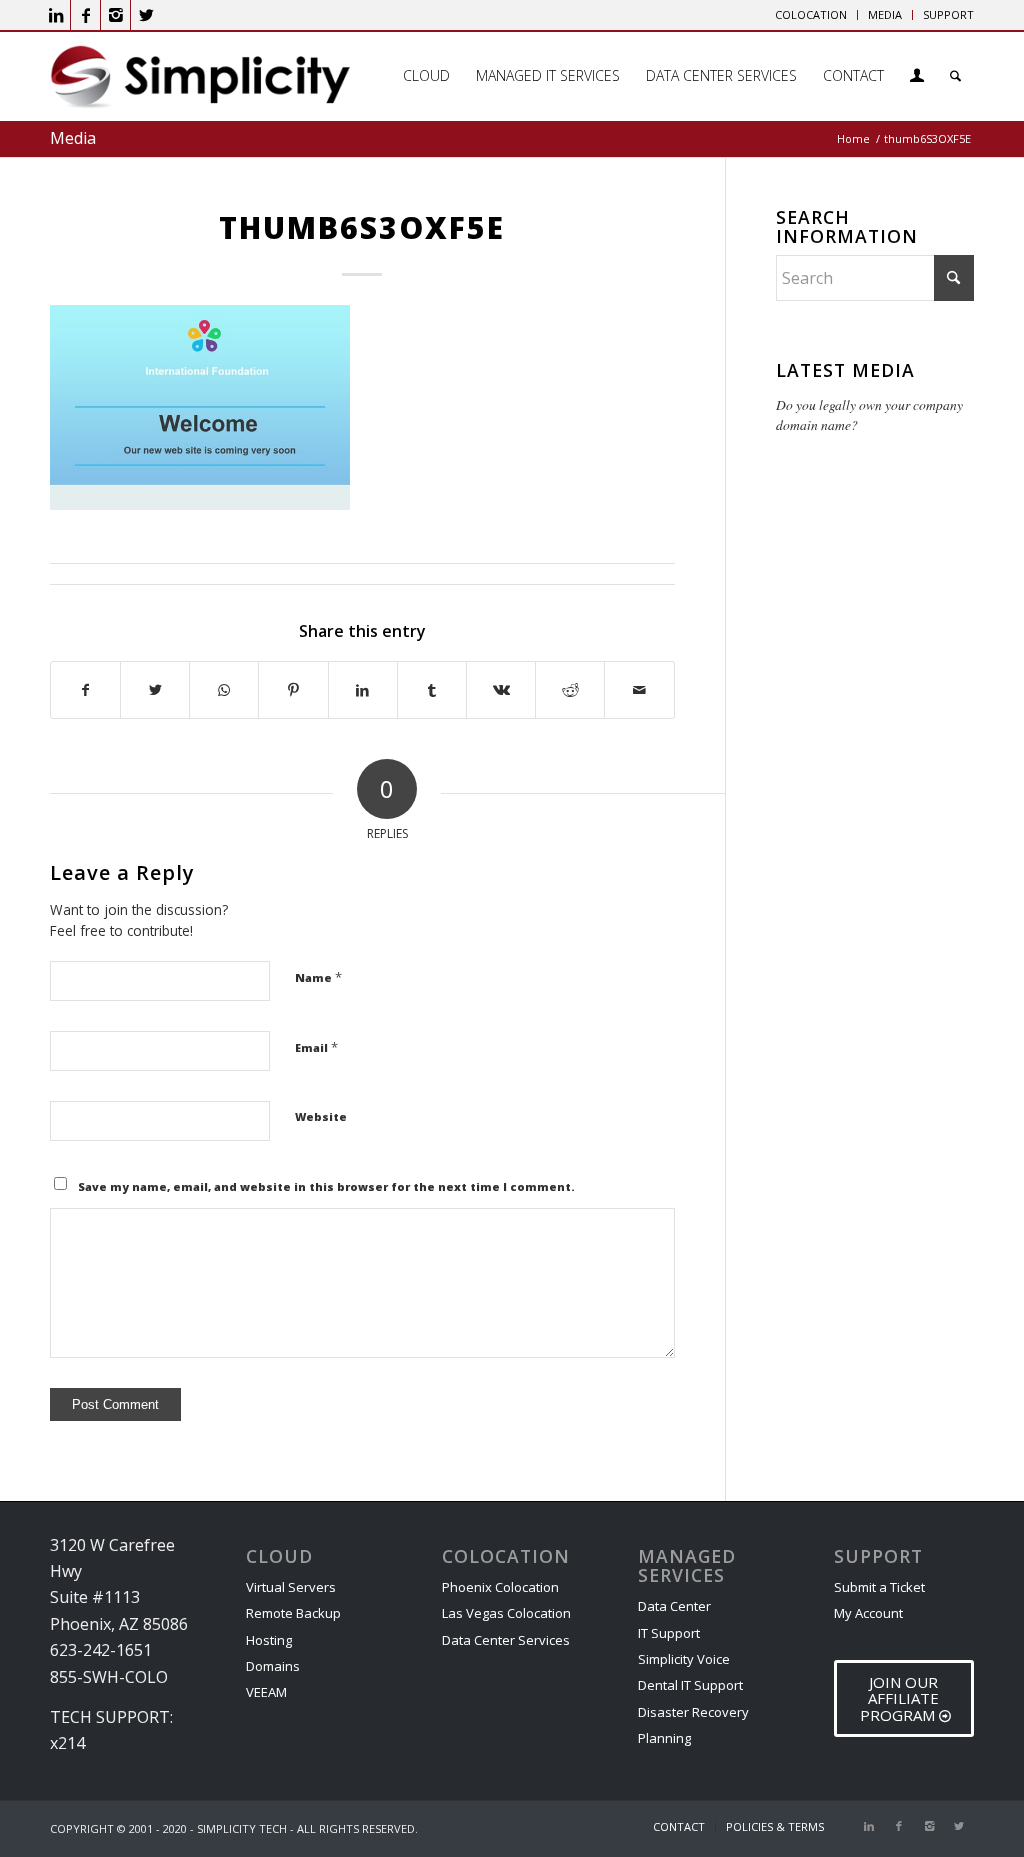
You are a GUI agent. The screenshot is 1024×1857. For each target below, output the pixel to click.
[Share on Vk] (501, 690)
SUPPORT (948, 14)
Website (321, 1116)
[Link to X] (146, 15)
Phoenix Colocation (500, 1587)
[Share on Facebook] (85, 690)
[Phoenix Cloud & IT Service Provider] (200, 83)
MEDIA (885, 14)
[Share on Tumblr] (432, 690)
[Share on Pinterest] (293, 690)
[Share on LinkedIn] (363, 690)
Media (73, 138)
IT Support (669, 1633)
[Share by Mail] (639, 690)
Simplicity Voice (684, 1659)
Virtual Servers (291, 1587)
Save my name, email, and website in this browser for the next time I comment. (326, 1186)
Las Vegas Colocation (506, 1613)
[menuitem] (811, 15)
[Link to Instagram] (115, 15)
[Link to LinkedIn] (55, 15)
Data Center (674, 1606)
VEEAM (266, 1692)
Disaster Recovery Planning (693, 1725)
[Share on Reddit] (570, 690)
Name (318, 977)
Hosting (269, 1640)
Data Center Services (506, 1640)
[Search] (955, 76)
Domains (273, 1666)
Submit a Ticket (879, 1587)
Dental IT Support (690, 1685)
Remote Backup (293, 1613)
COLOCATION (811, 14)
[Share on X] (155, 690)
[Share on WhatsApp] (224, 690)
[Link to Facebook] (85, 15)
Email (316, 1047)
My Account (868, 1613)
